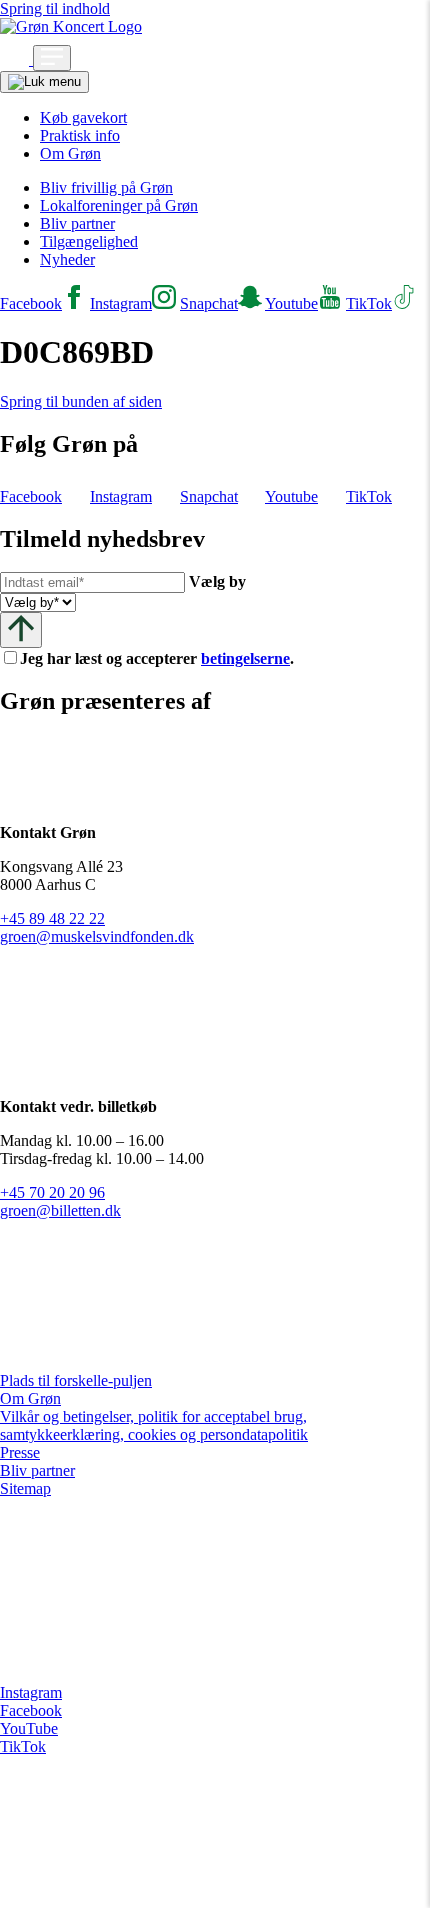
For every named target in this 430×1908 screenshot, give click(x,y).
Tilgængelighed (89, 241)
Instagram (31, 1692)
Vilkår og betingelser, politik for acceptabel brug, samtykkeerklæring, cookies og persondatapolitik (154, 1425)
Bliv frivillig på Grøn (106, 187)
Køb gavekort (83, 117)
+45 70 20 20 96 (52, 1192)
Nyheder (67, 259)
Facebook (31, 1710)
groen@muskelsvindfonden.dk (97, 936)
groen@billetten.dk (60, 1210)
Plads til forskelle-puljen (76, 1380)
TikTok (23, 1746)
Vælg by (217, 581)
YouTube (29, 1728)
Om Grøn (70, 153)
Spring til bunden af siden (81, 401)
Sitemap (25, 1488)
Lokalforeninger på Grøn (119, 205)
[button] (16, 59)
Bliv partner (77, 223)
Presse (20, 1452)
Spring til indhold (55, 8)
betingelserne (245, 658)
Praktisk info (80, 135)
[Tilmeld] (21, 629)
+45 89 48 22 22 (52, 918)
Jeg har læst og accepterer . (173, 658)
